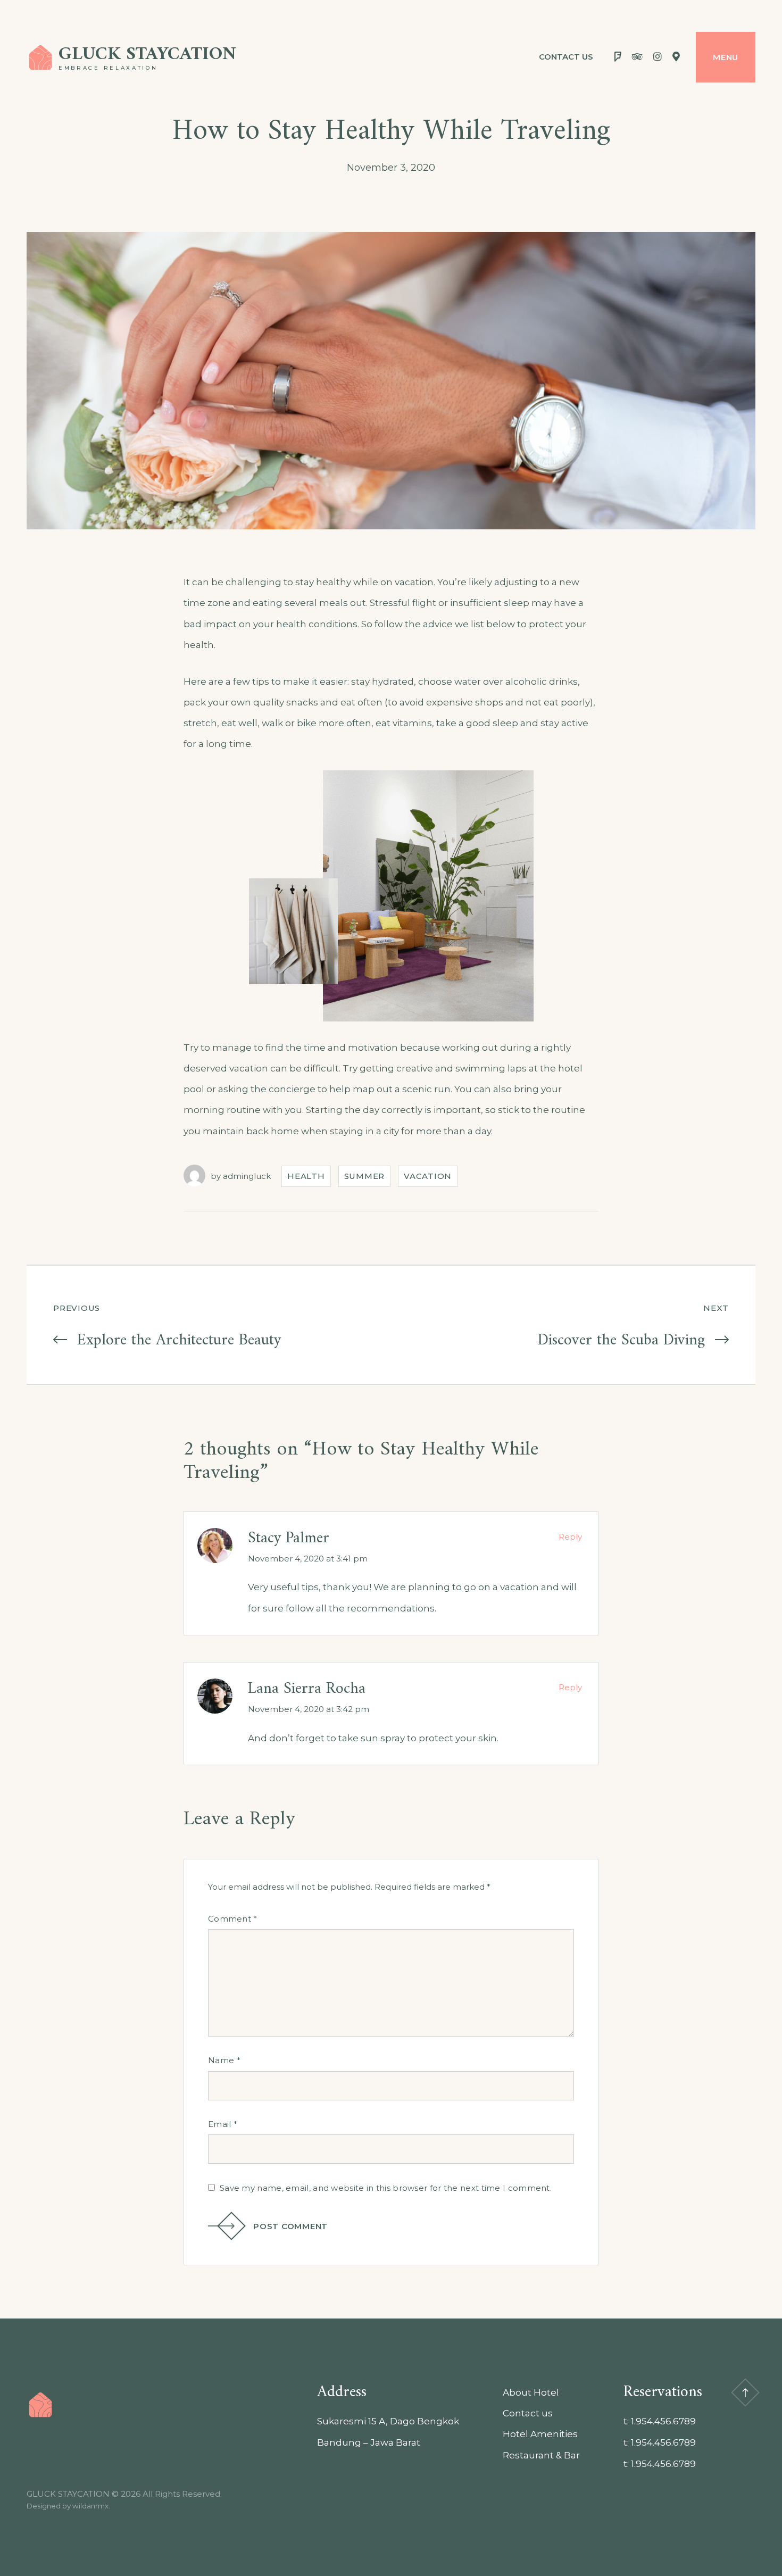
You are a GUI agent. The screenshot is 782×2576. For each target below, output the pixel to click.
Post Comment (290, 2226)
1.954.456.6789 (663, 2421)
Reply (570, 1537)
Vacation (428, 1176)
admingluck (247, 1176)
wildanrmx (90, 2506)
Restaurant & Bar (541, 2455)
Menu (726, 57)
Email (223, 2124)
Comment (233, 1919)
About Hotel (531, 2392)
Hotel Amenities (540, 2434)
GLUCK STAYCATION (147, 55)
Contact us (566, 57)
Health (306, 1176)
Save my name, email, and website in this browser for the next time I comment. (386, 2188)
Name (224, 2060)
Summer (365, 1176)
